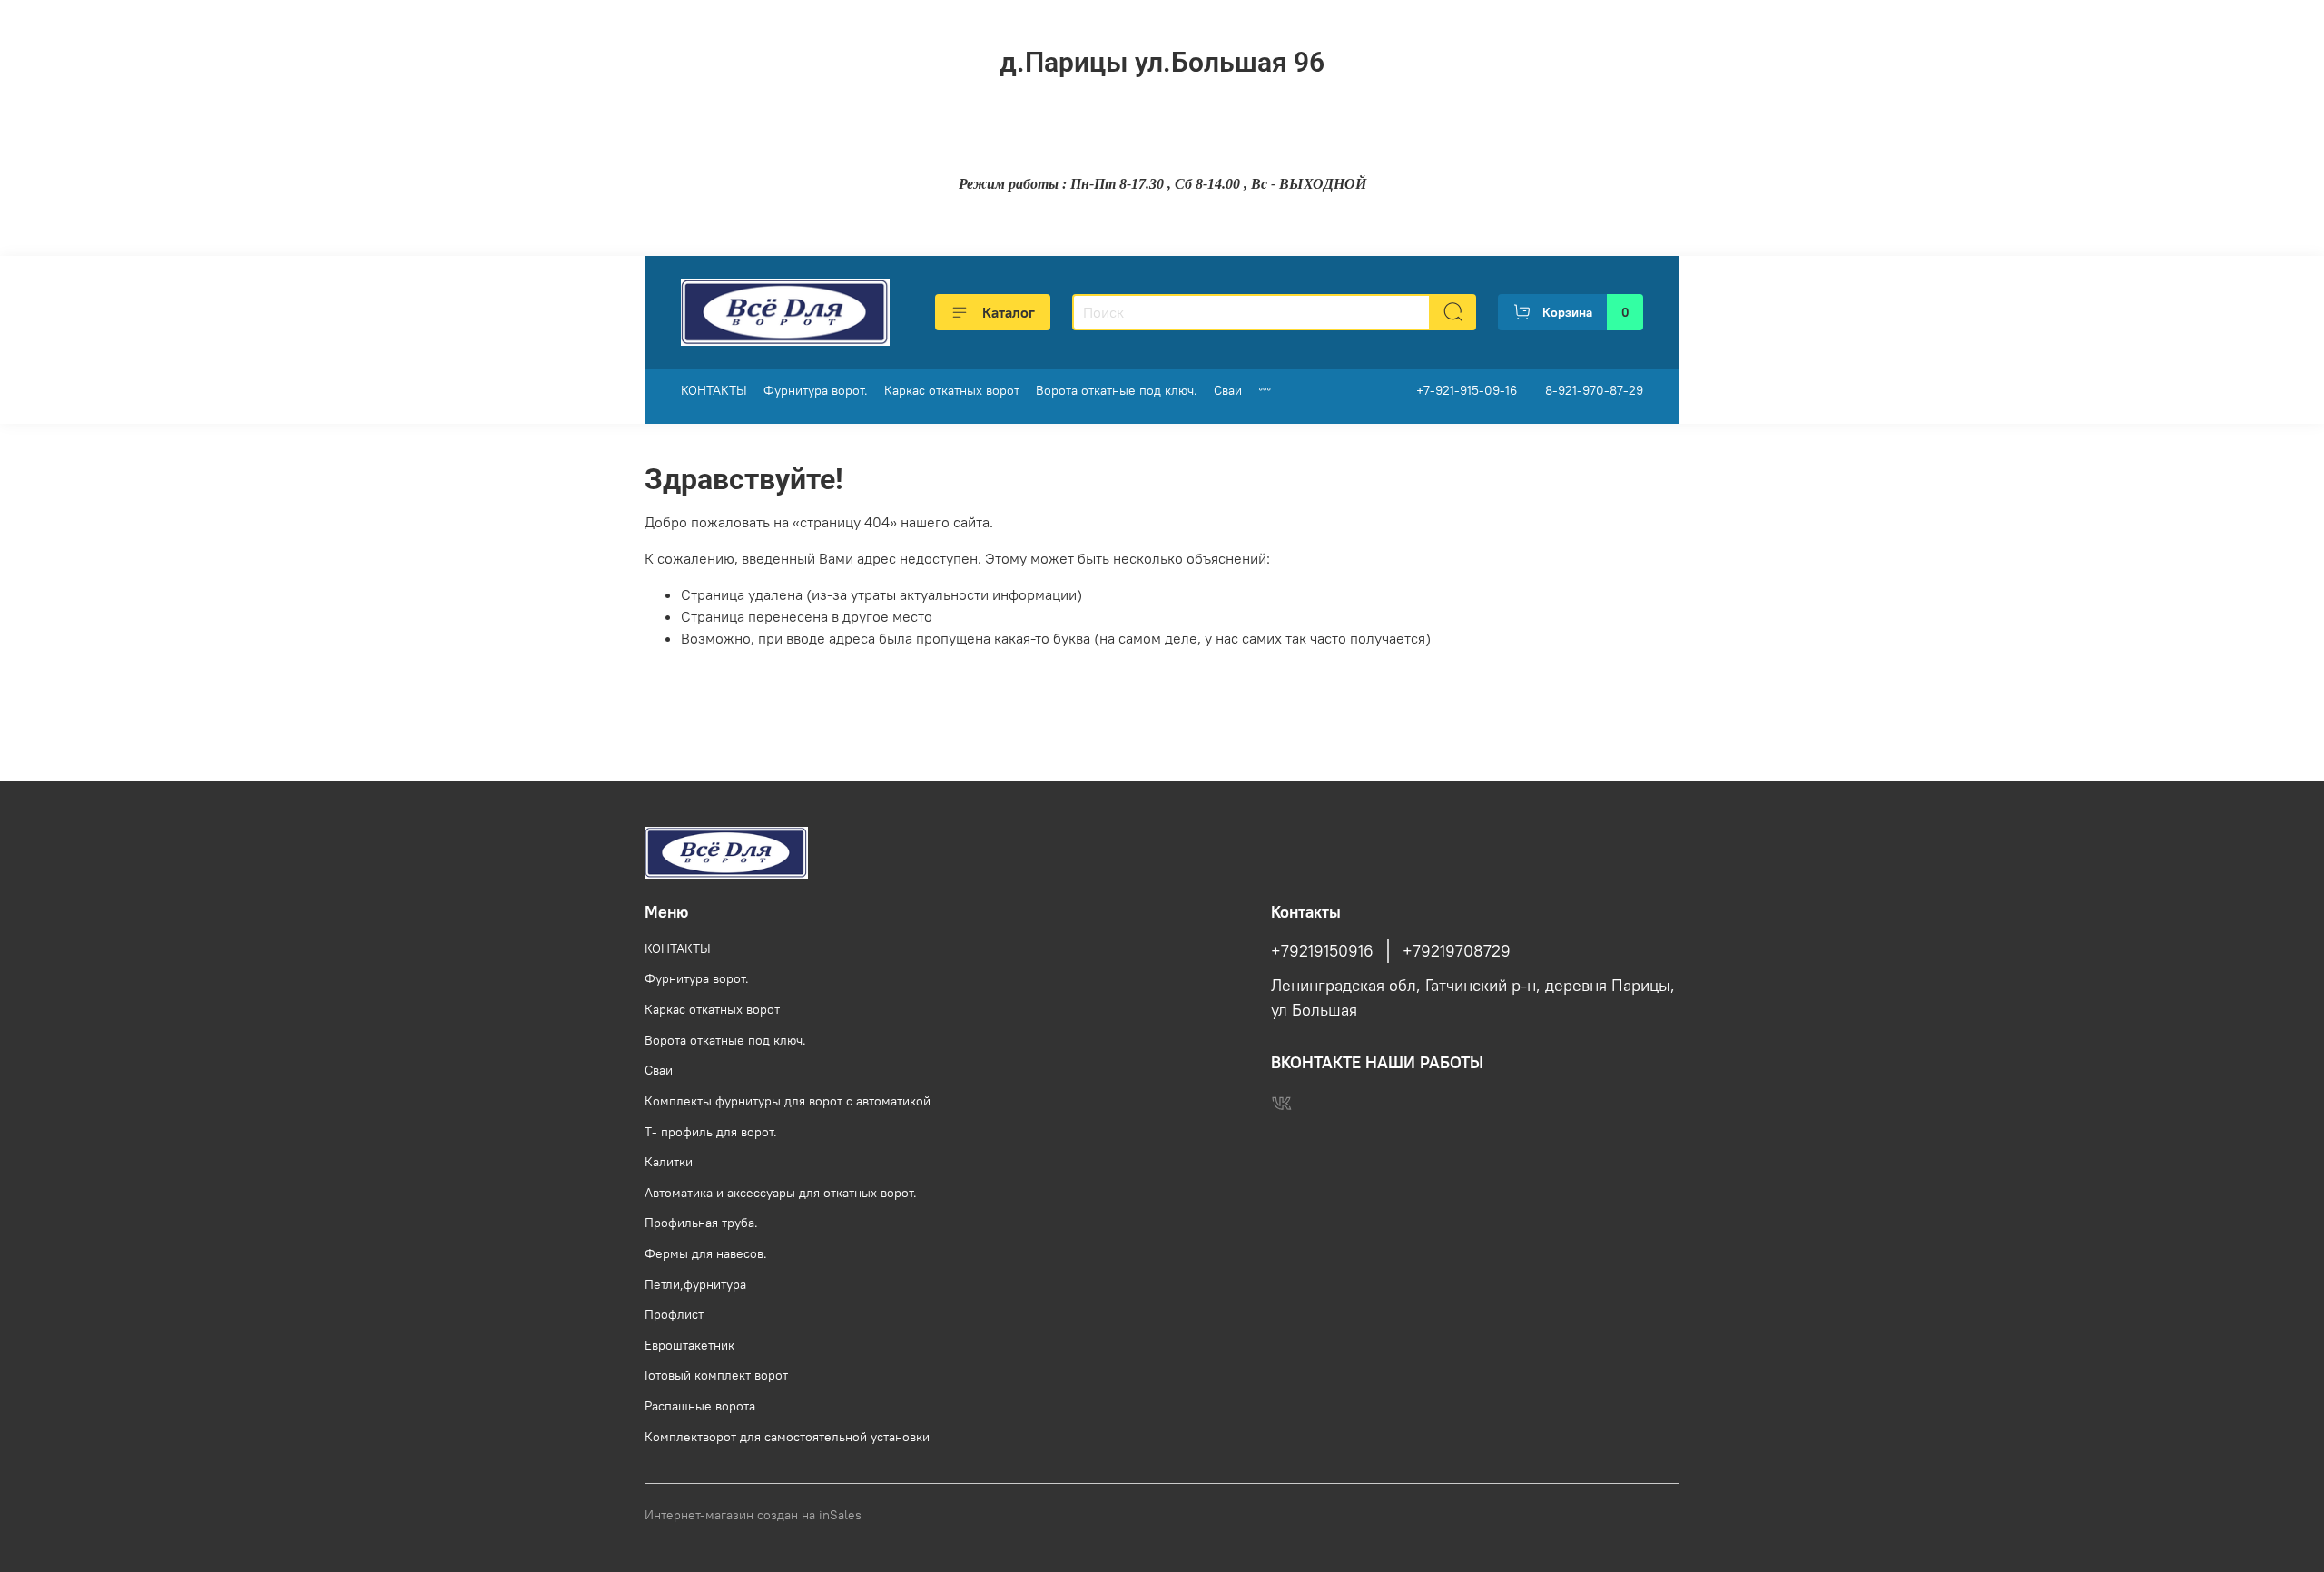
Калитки (669, 1162)
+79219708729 (1457, 951)
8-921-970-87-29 (1594, 390)
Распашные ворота (700, 1406)
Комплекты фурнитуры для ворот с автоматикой (788, 1101)
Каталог (1009, 312)
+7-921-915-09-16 (1467, 390)
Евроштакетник (689, 1345)
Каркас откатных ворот (952, 390)
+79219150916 (1322, 951)
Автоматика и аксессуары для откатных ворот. (781, 1193)
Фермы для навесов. (706, 1253)
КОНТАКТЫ (714, 390)
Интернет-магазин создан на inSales (753, 1515)
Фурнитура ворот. (816, 390)
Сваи (1228, 390)
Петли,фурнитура (695, 1284)
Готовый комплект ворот (716, 1375)
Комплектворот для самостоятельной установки (787, 1437)
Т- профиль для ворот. (711, 1132)
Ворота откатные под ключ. (1117, 390)
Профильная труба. (701, 1223)
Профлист (674, 1314)
